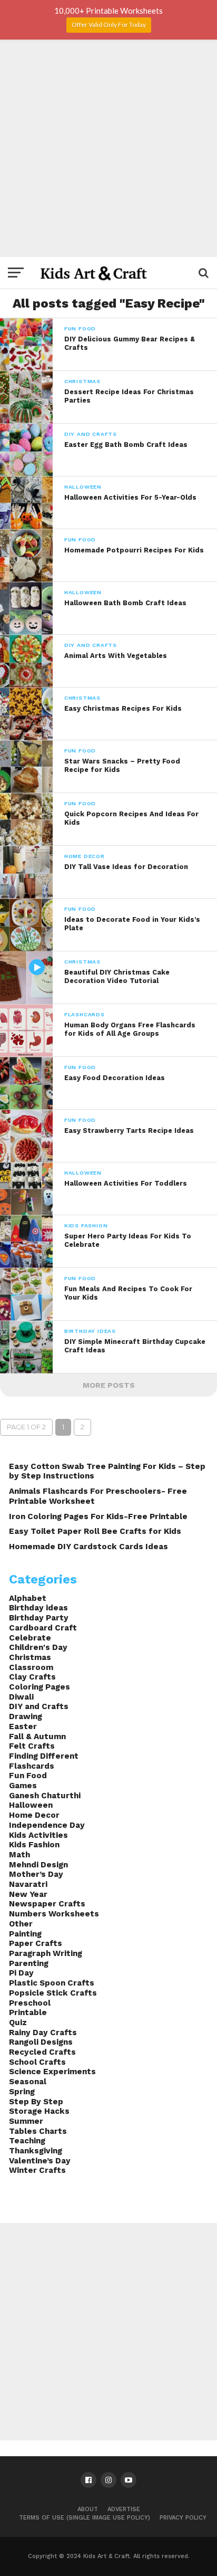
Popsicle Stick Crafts (53, 1993)
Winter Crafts (37, 2170)
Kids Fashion (34, 1845)
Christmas (30, 1657)
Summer (26, 2121)
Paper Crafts (36, 1943)
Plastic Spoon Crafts (52, 1983)
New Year (28, 1894)
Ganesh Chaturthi (45, 1796)
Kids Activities (38, 1835)
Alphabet (28, 1598)
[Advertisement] (108, 148)
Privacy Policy (183, 2518)
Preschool (30, 2003)
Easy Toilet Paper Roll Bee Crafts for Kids (95, 1531)
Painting (25, 1934)
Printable (28, 2012)
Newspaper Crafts (47, 1904)
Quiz (18, 2022)
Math (19, 1855)
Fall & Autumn (37, 1737)
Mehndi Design (38, 1865)
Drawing (26, 1716)
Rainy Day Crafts (43, 2033)
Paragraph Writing (46, 1953)
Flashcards (32, 1766)
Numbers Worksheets (54, 1914)
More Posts (109, 1385)
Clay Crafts (32, 1677)
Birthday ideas (38, 1608)
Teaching (27, 2141)
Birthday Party (39, 1618)
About (88, 2509)
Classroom (31, 1667)
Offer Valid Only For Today (109, 25)
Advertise (124, 2509)
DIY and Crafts (39, 1706)
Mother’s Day (36, 1874)
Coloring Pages (40, 1687)
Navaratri (28, 1884)
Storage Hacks (39, 2111)
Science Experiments (52, 2072)
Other (21, 1924)
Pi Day (21, 1973)
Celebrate (30, 1638)
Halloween (31, 1805)
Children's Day (38, 1647)
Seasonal (28, 2082)
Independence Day (47, 1825)
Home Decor (34, 1815)
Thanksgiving (36, 2151)
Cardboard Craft (43, 1628)
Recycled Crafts (42, 2052)
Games (23, 1786)
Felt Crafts (32, 1746)
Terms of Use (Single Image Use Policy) (85, 2518)
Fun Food (28, 1776)
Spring (22, 2092)
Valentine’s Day (40, 2161)
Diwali (21, 1697)
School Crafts (37, 2062)
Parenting (29, 1963)
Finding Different (44, 1756)
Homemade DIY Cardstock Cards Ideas (88, 1547)
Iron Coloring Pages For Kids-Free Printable (98, 1516)
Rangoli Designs (41, 2042)
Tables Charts (38, 2131)
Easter (23, 1726)
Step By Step (36, 2102)
